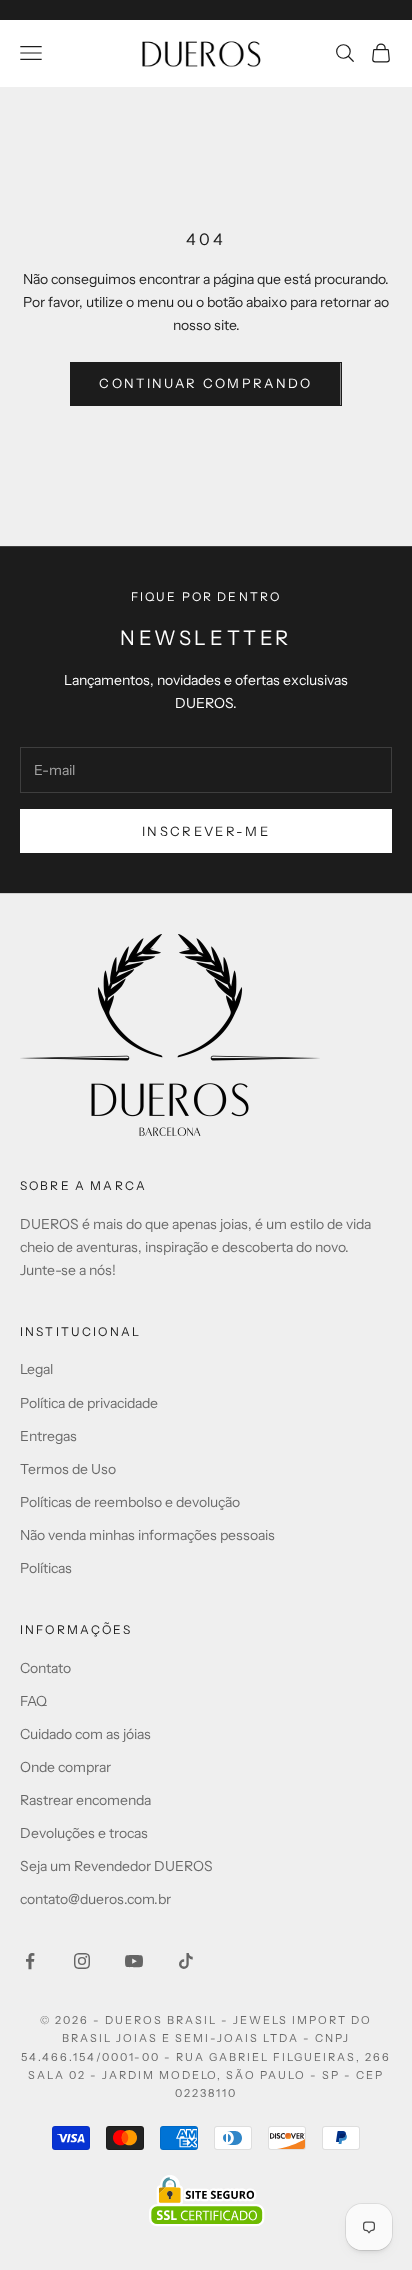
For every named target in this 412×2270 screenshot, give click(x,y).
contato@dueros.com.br (95, 1899)
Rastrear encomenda (85, 1800)
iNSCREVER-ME (206, 831)
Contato (45, 1668)
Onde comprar (65, 1767)
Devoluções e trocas (84, 1833)
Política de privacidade (89, 1403)
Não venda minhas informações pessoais (147, 1535)
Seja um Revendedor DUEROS (116, 1866)
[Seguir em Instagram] (82, 1961)
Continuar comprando (205, 383)
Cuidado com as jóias (85, 1734)
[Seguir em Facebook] (30, 1961)
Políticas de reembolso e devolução (130, 1502)
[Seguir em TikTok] (186, 1961)
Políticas (46, 1568)
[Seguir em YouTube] (134, 1961)
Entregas (48, 1436)
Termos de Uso (68, 1469)
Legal (36, 1369)
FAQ (33, 1701)
